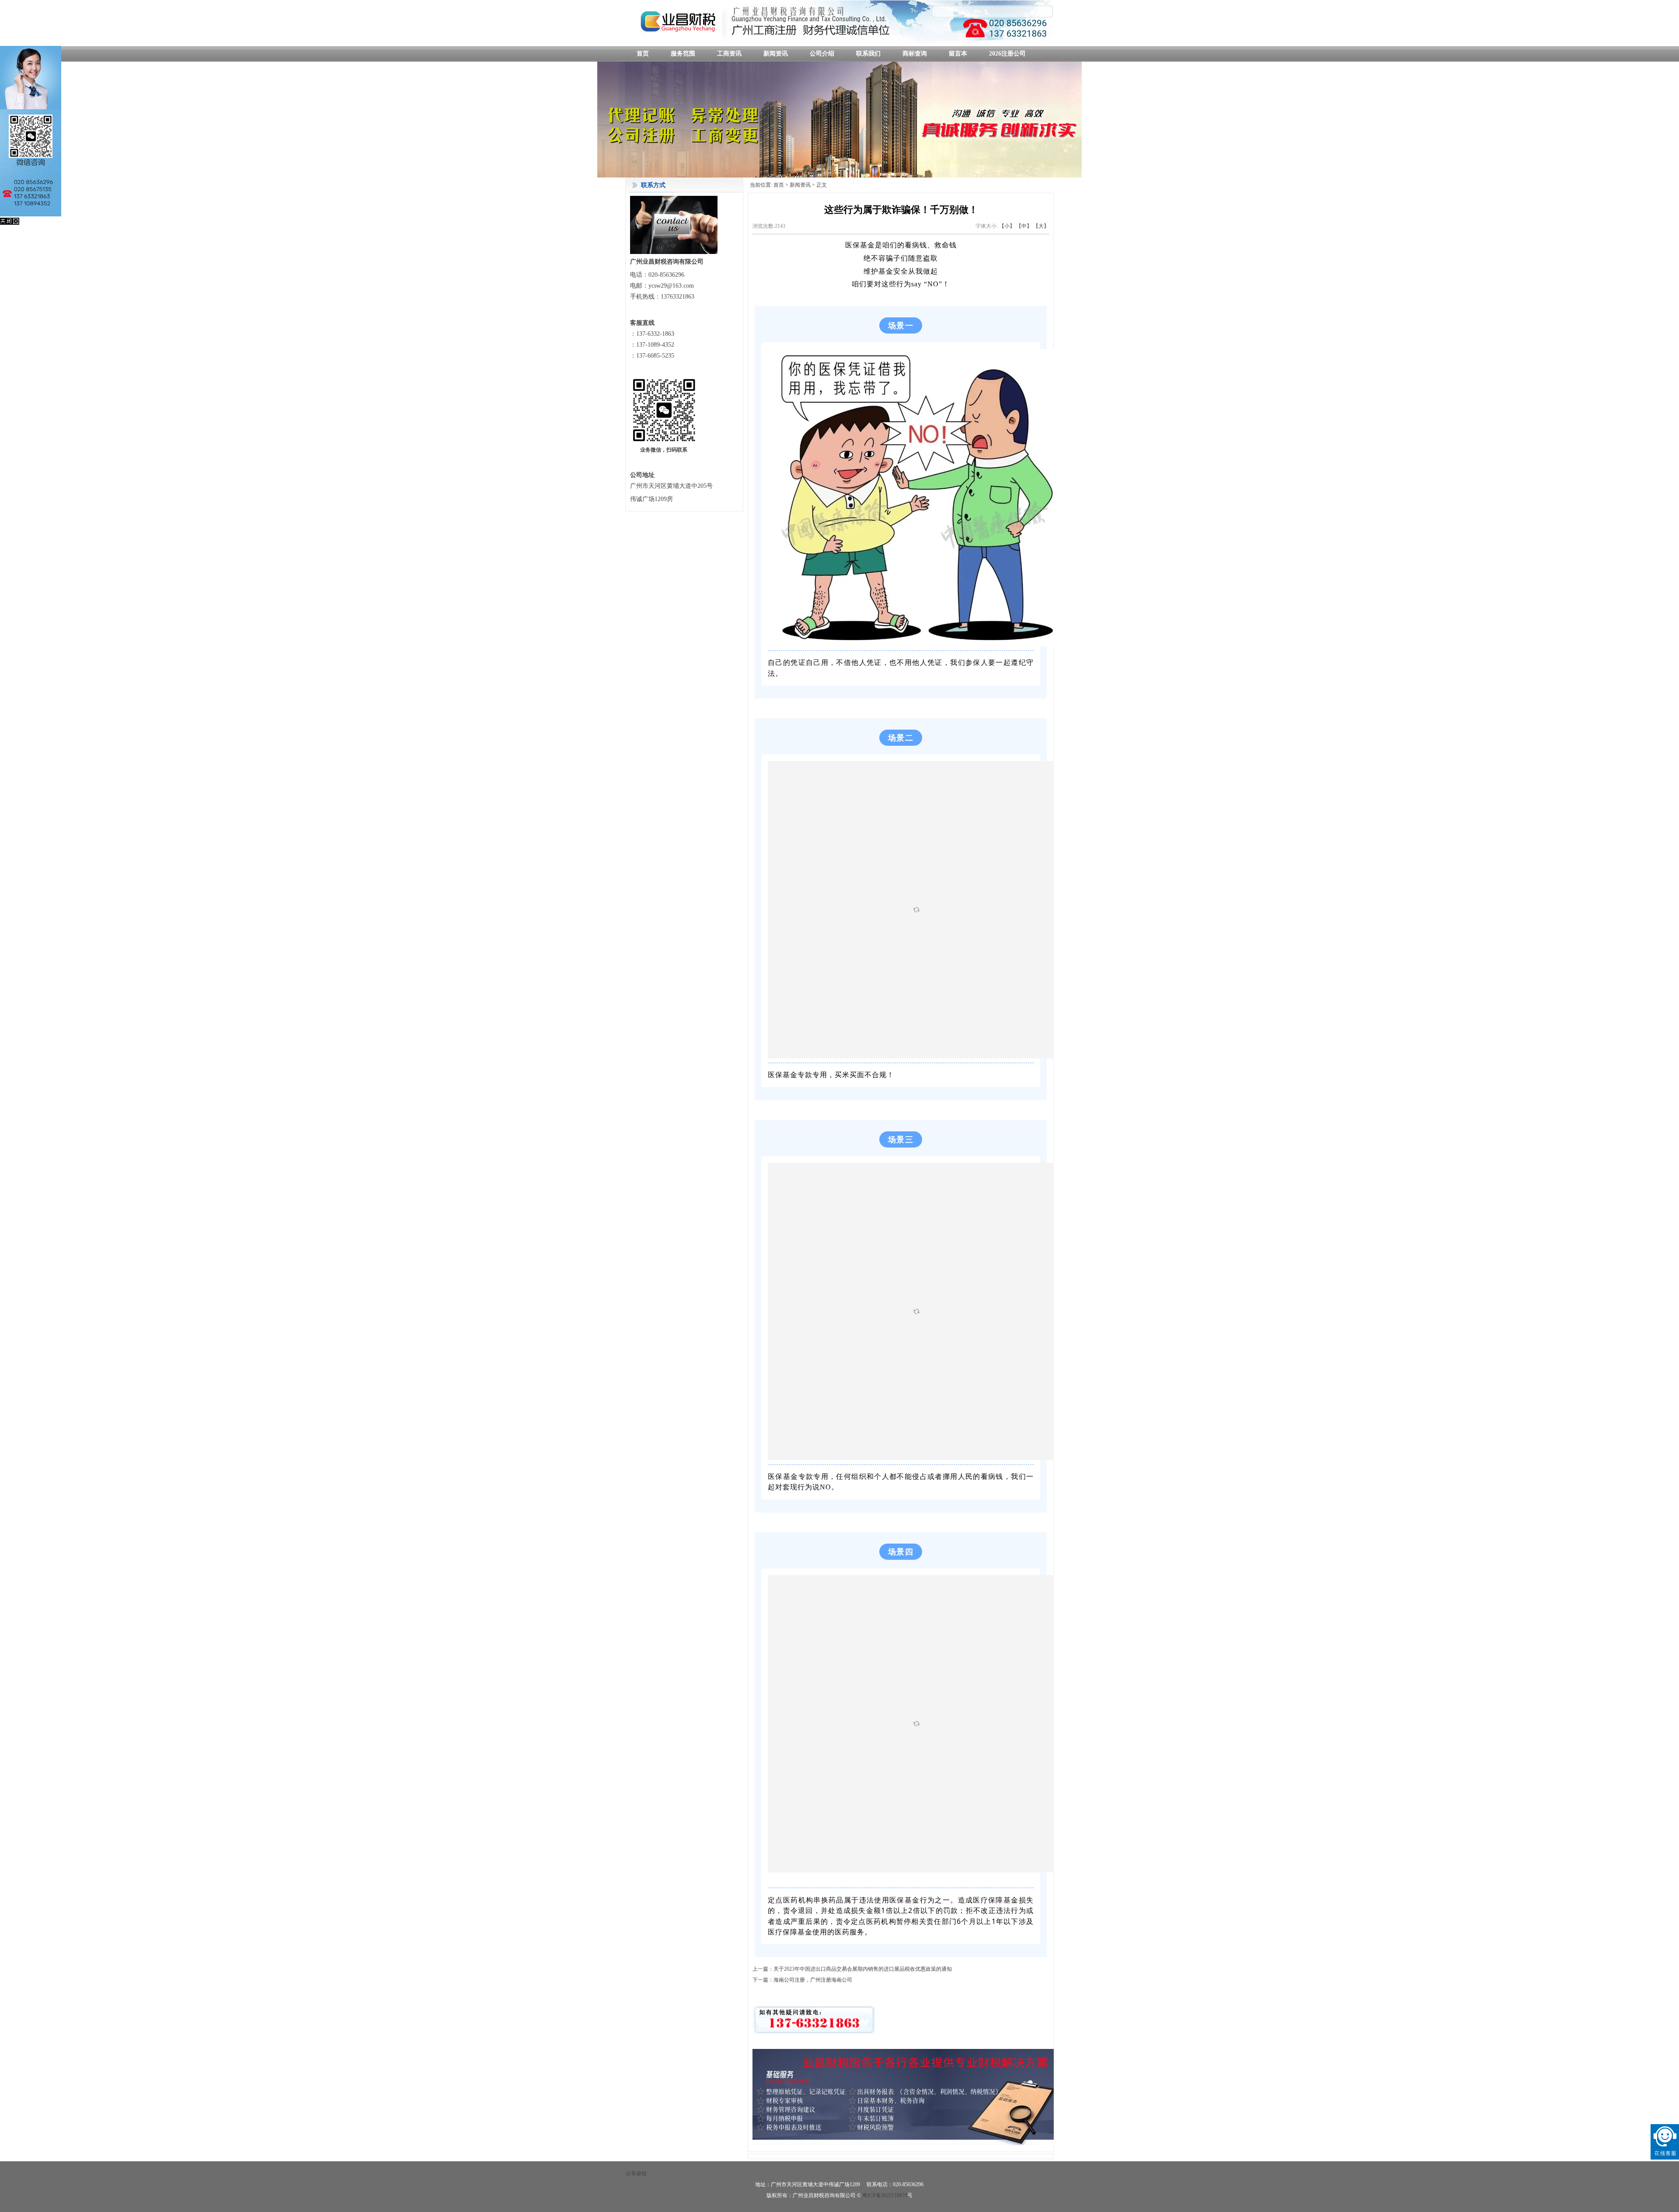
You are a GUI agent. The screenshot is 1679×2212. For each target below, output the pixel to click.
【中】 (1024, 226)
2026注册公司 (1007, 54)
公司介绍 (822, 54)
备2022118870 (894, 2195)
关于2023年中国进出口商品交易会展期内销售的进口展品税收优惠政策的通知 (863, 1969)
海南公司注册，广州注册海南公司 (813, 1980)
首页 (643, 54)
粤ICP (869, 2195)
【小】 (1007, 226)
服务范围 (683, 54)
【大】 (1041, 226)
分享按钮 (636, 2174)
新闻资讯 (776, 54)
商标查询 (915, 54)
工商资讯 (729, 54)
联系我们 (868, 54)
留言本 (958, 54)
